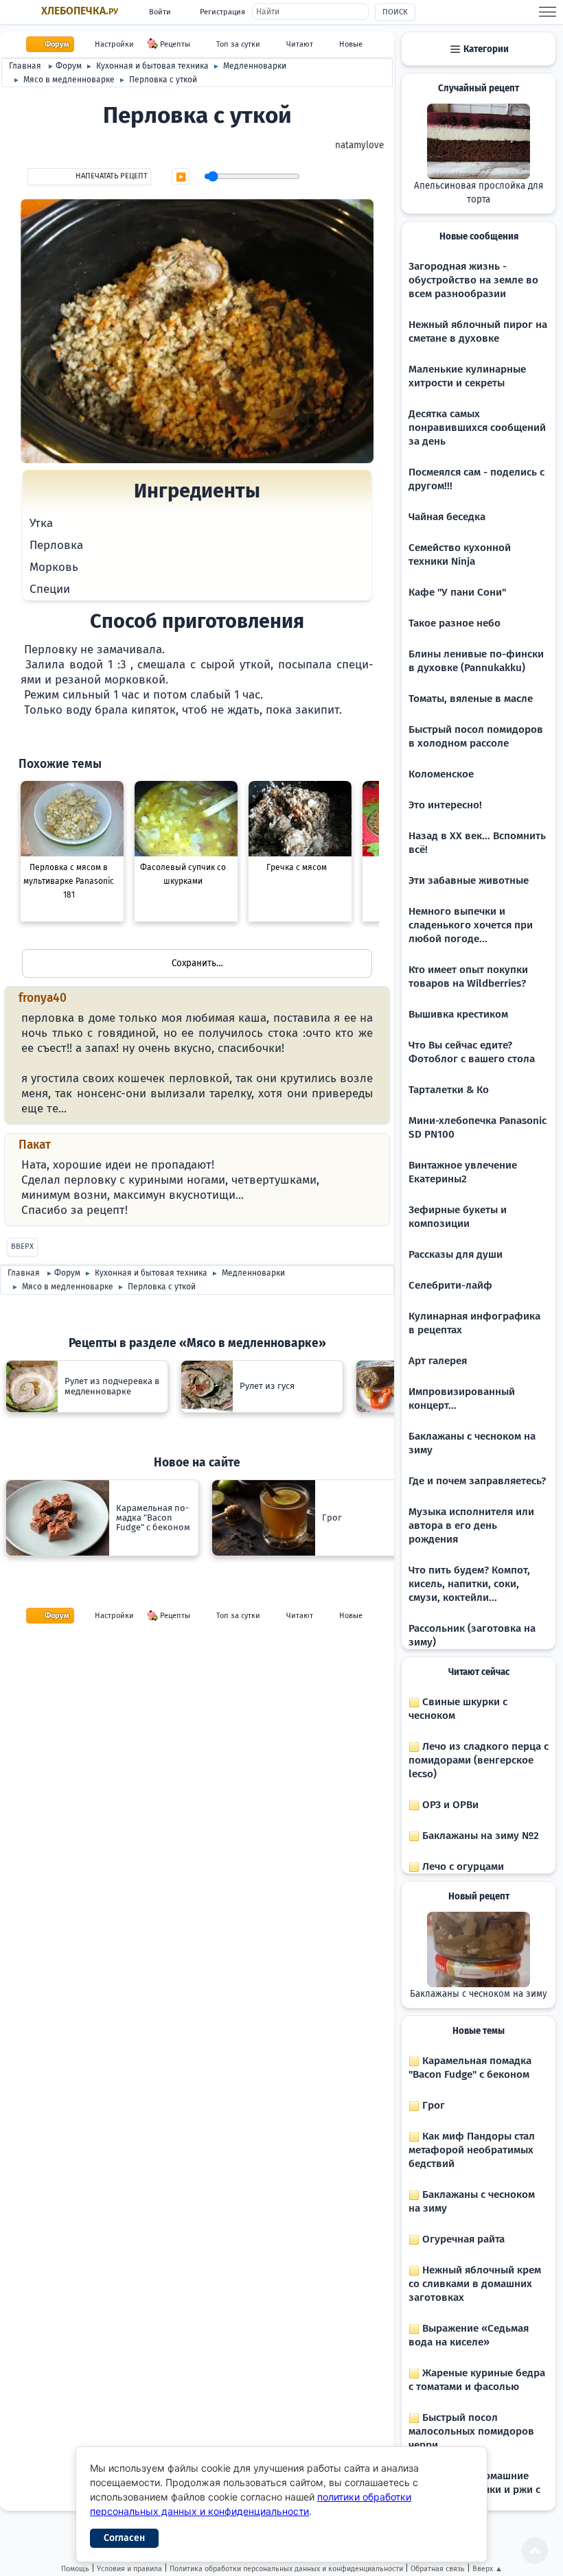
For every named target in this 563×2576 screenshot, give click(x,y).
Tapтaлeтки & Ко (449, 1090)
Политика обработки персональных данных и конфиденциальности (286, 2569)
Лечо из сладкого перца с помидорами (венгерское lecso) (479, 1760)
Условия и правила (129, 2569)
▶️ (181, 177)
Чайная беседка (447, 517)
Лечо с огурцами (462, 1866)
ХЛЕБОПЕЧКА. (80, 11)
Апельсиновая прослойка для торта (479, 193)
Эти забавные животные (469, 880)
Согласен (124, 2538)
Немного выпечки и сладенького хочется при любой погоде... (471, 925)
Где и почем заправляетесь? (477, 1481)
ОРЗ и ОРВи (449, 1805)
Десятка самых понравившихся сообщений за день (477, 428)
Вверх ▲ (487, 2569)
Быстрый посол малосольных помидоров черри (471, 2431)
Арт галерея (438, 1361)
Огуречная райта (462, 2239)
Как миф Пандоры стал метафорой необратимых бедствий (472, 2150)
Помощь (75, 2569)
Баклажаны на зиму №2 (479, 1836)
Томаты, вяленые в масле (471, 699)
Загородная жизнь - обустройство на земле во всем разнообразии (473, 280)
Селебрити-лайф (450, 1285)
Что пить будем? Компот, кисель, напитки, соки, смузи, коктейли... (469, 1584)
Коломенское (441, 774)
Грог (432, 2105)
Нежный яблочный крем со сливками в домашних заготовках (475, 2284)
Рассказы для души (456, 1254)
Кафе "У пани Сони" (457, 592)
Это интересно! (445, 805)
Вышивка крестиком (458, 1014)
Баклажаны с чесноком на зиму (479, 1994)
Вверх (22, 1246)
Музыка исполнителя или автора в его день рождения (471, 1525)
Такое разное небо (455, 623)
